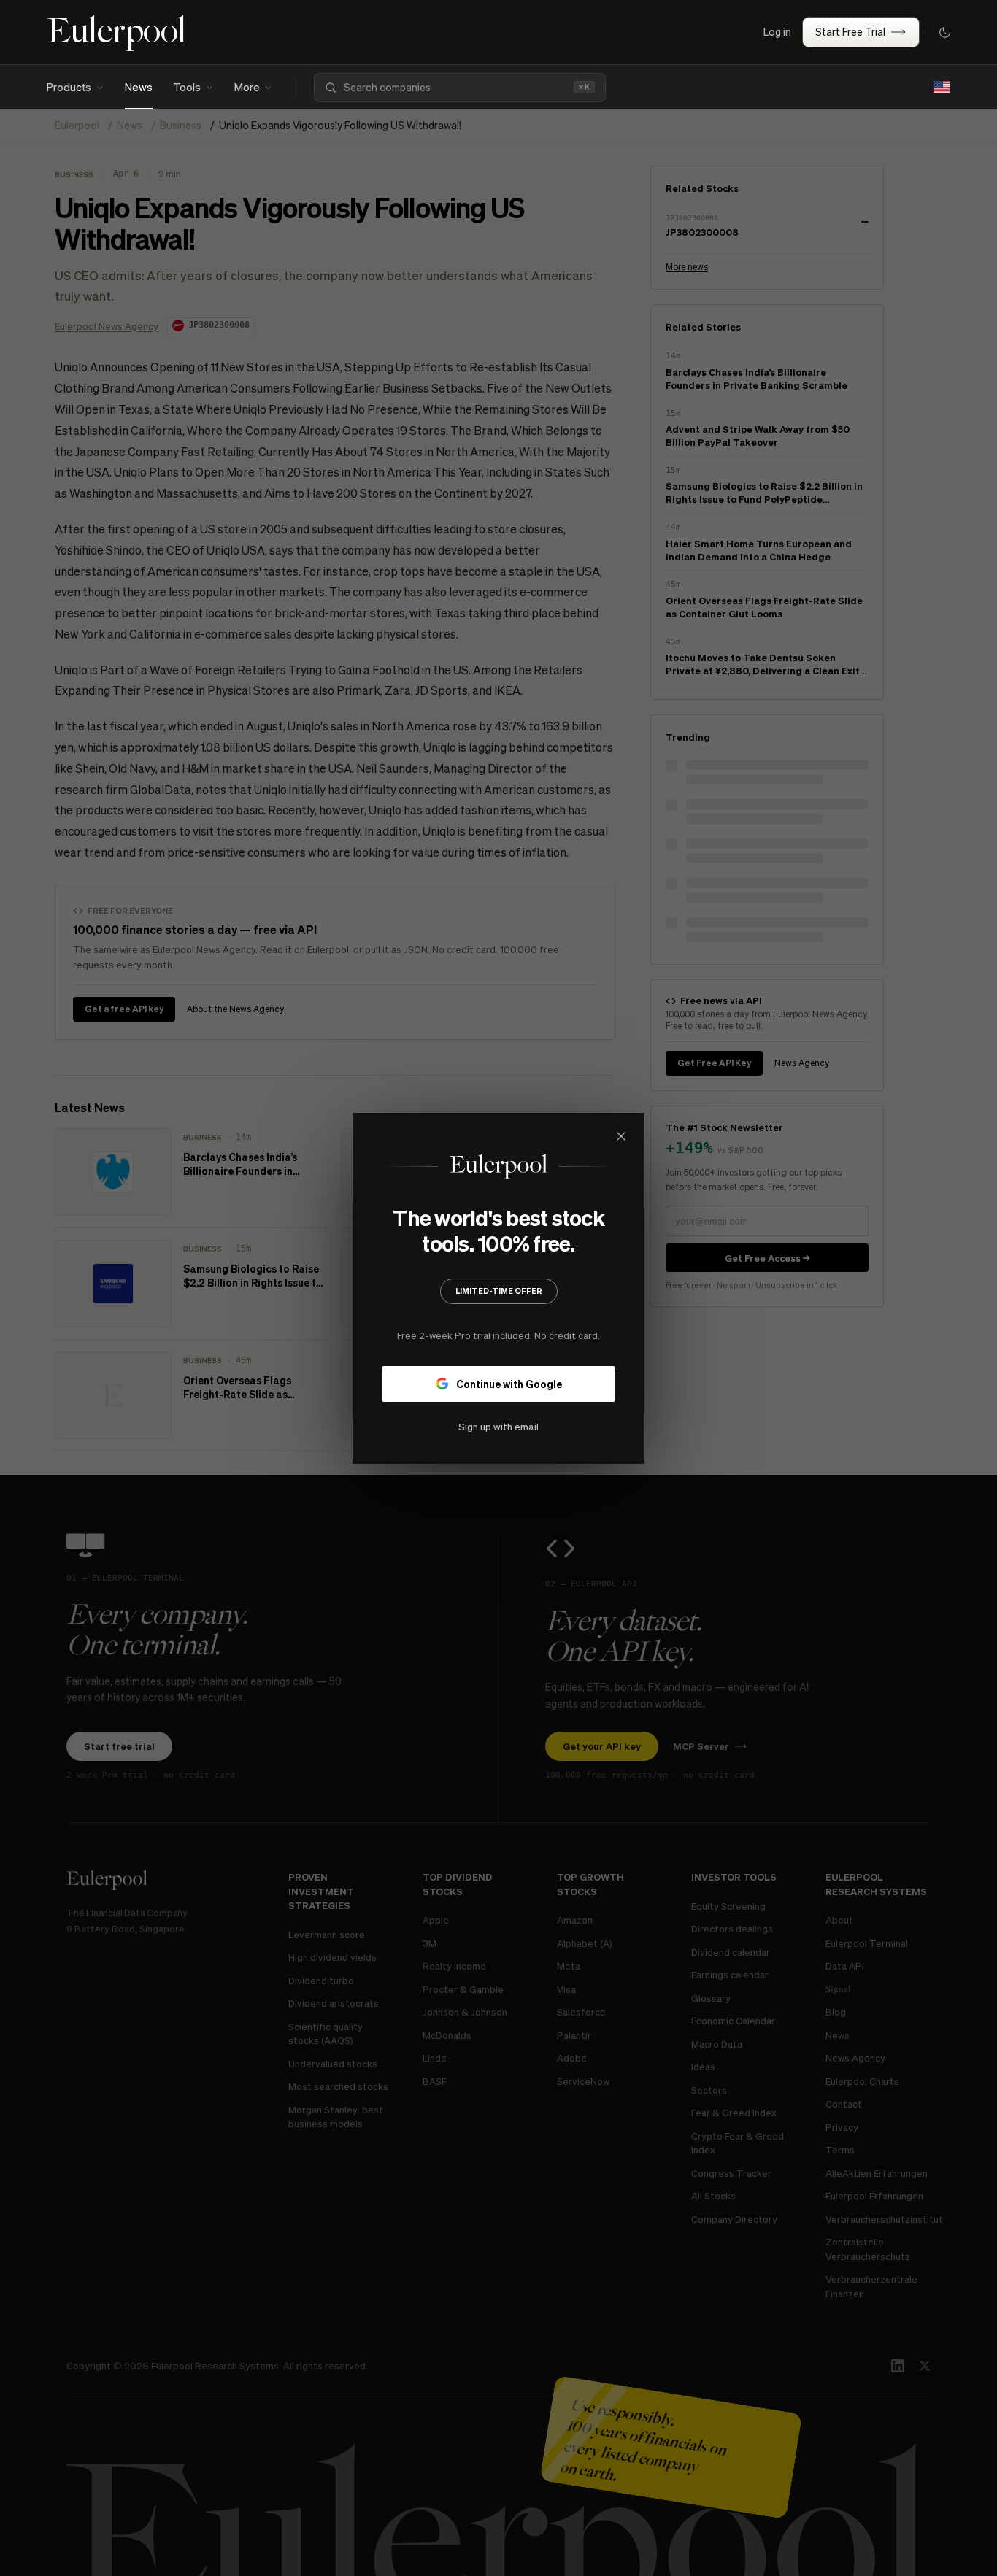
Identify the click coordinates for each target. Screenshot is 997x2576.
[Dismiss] (621, 1136)
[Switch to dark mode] (944, 32)
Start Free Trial (850, 31)
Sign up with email (498, 1426)
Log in (777, 31)
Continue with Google (509, 1383)
